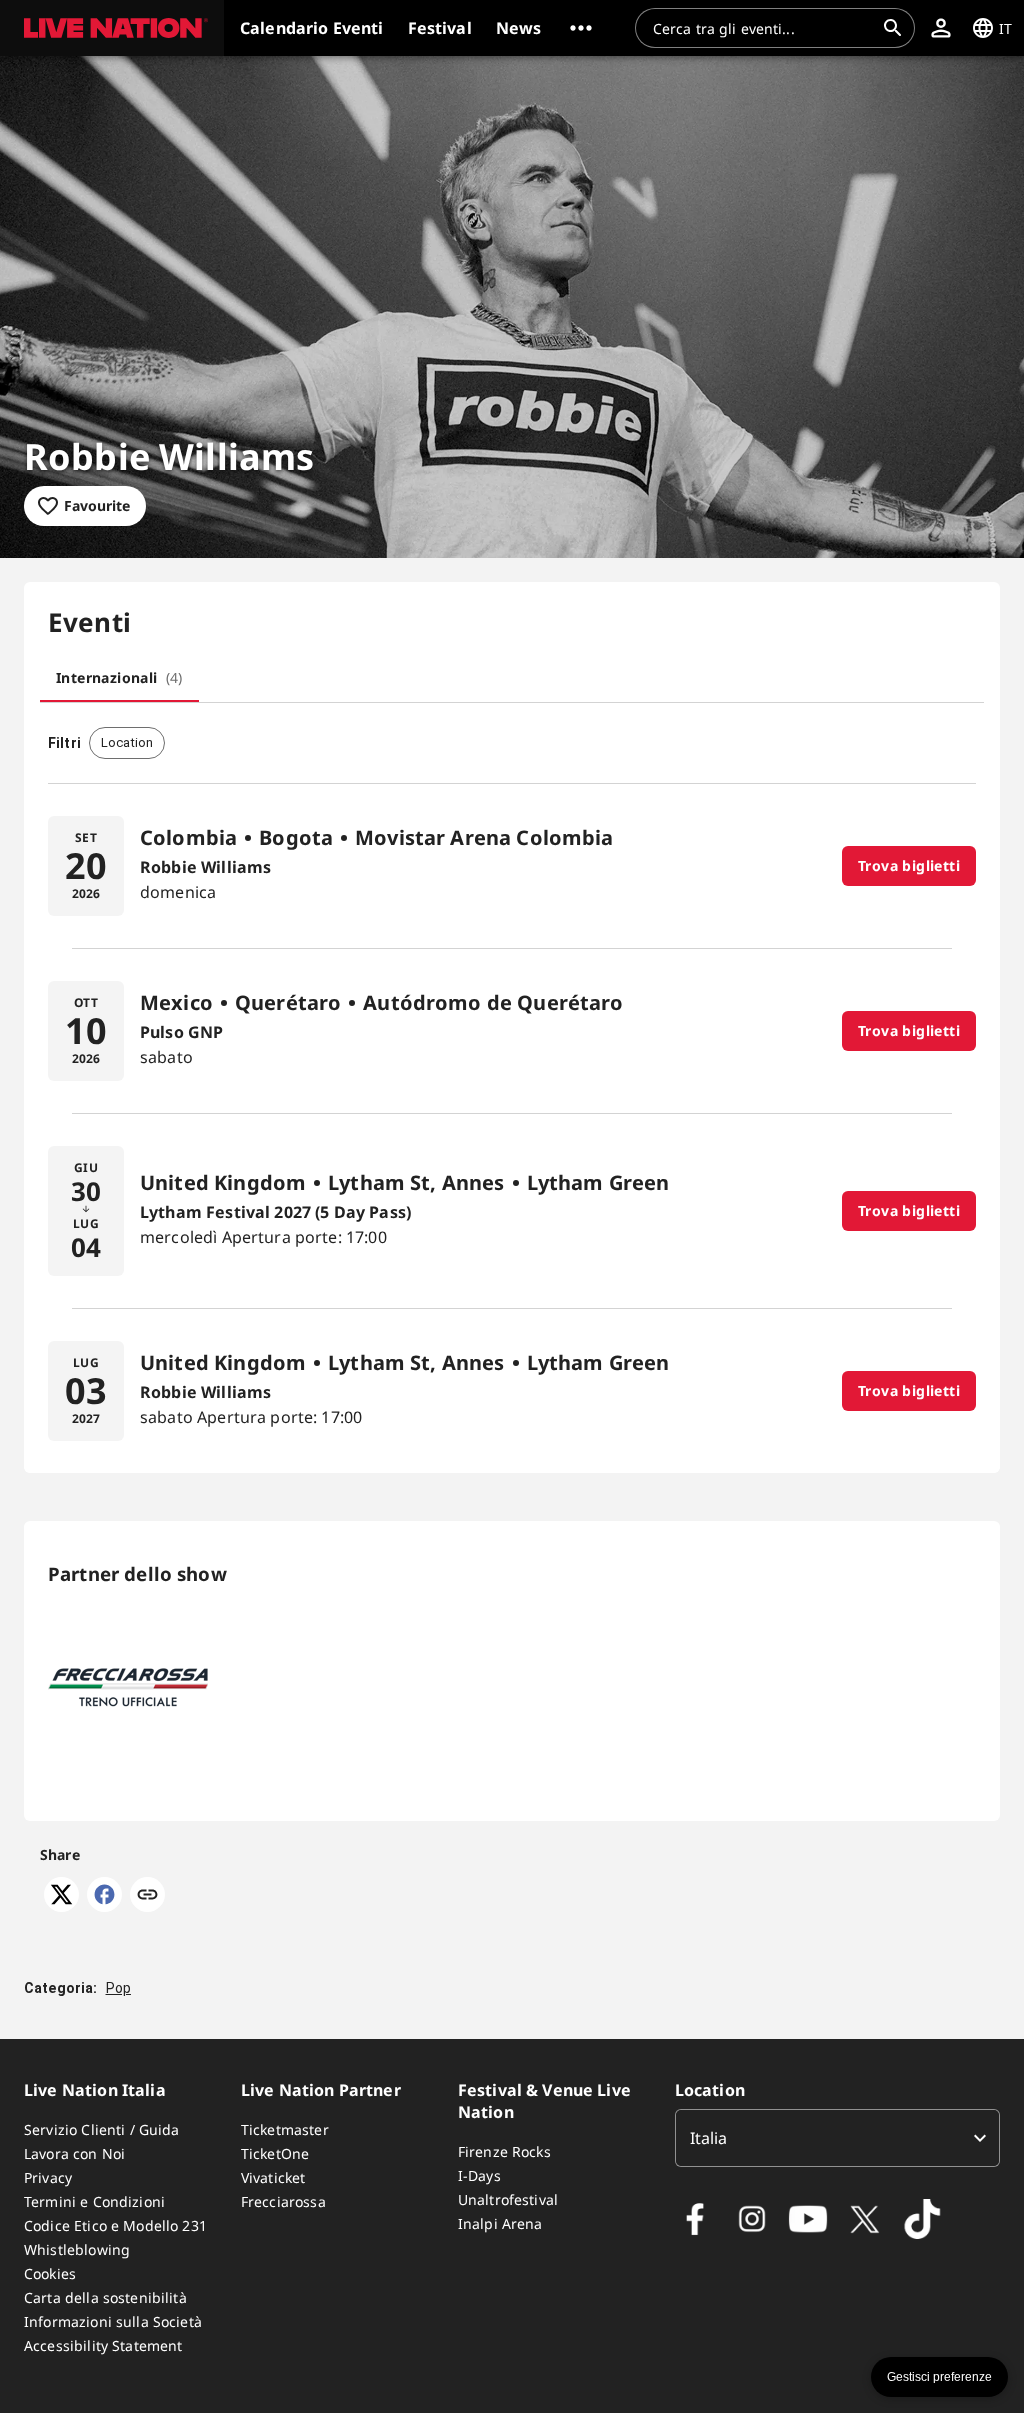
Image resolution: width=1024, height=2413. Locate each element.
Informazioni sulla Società (113, 2321)
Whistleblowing (77, 2249)
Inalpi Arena (500, 2223)
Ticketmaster (285, 2129)
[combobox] (763, 28)
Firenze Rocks (504, 2151)
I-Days (479, 2175)
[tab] (119, 678)
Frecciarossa (283, 2201)
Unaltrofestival (508, 2199)
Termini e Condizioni (94, 2201)
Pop (118, 1988)
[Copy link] (147, 1896)
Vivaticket (273, 2177)
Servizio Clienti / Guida (102, 2129)
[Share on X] (61, 1906)
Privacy (48, 2177)
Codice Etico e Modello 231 (115, 2225)
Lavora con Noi (74, 2153)
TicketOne (275, 2153)
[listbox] (837, 2138)
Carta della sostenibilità (105, 2297)
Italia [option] (709, 2138)
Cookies (50, 2273)
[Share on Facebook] (104, 1906)
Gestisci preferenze (939, 2377)
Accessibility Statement (103, 2345)
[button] (112, 28)
